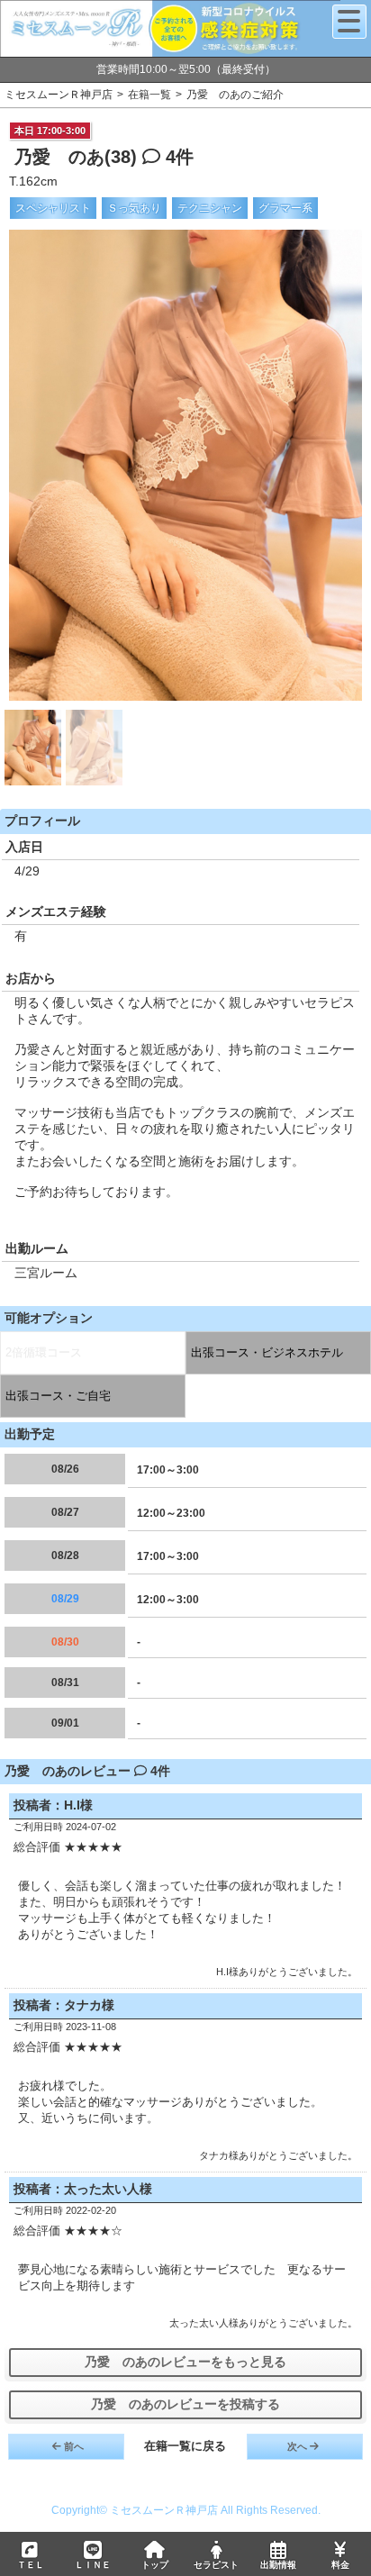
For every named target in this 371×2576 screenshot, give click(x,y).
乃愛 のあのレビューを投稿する (185, 2404)
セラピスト (216, 2565)
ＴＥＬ (31, 2565)
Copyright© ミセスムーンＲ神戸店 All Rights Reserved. (186, 2510)
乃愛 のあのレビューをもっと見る (185, 2362)
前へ (74, 2446)
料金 (340, 2565)
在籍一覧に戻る (185, 2446)
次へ (297, 2446)
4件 (177, 157)
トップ (155, 2565)
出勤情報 (278, 2565)
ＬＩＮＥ (93, 2565)
